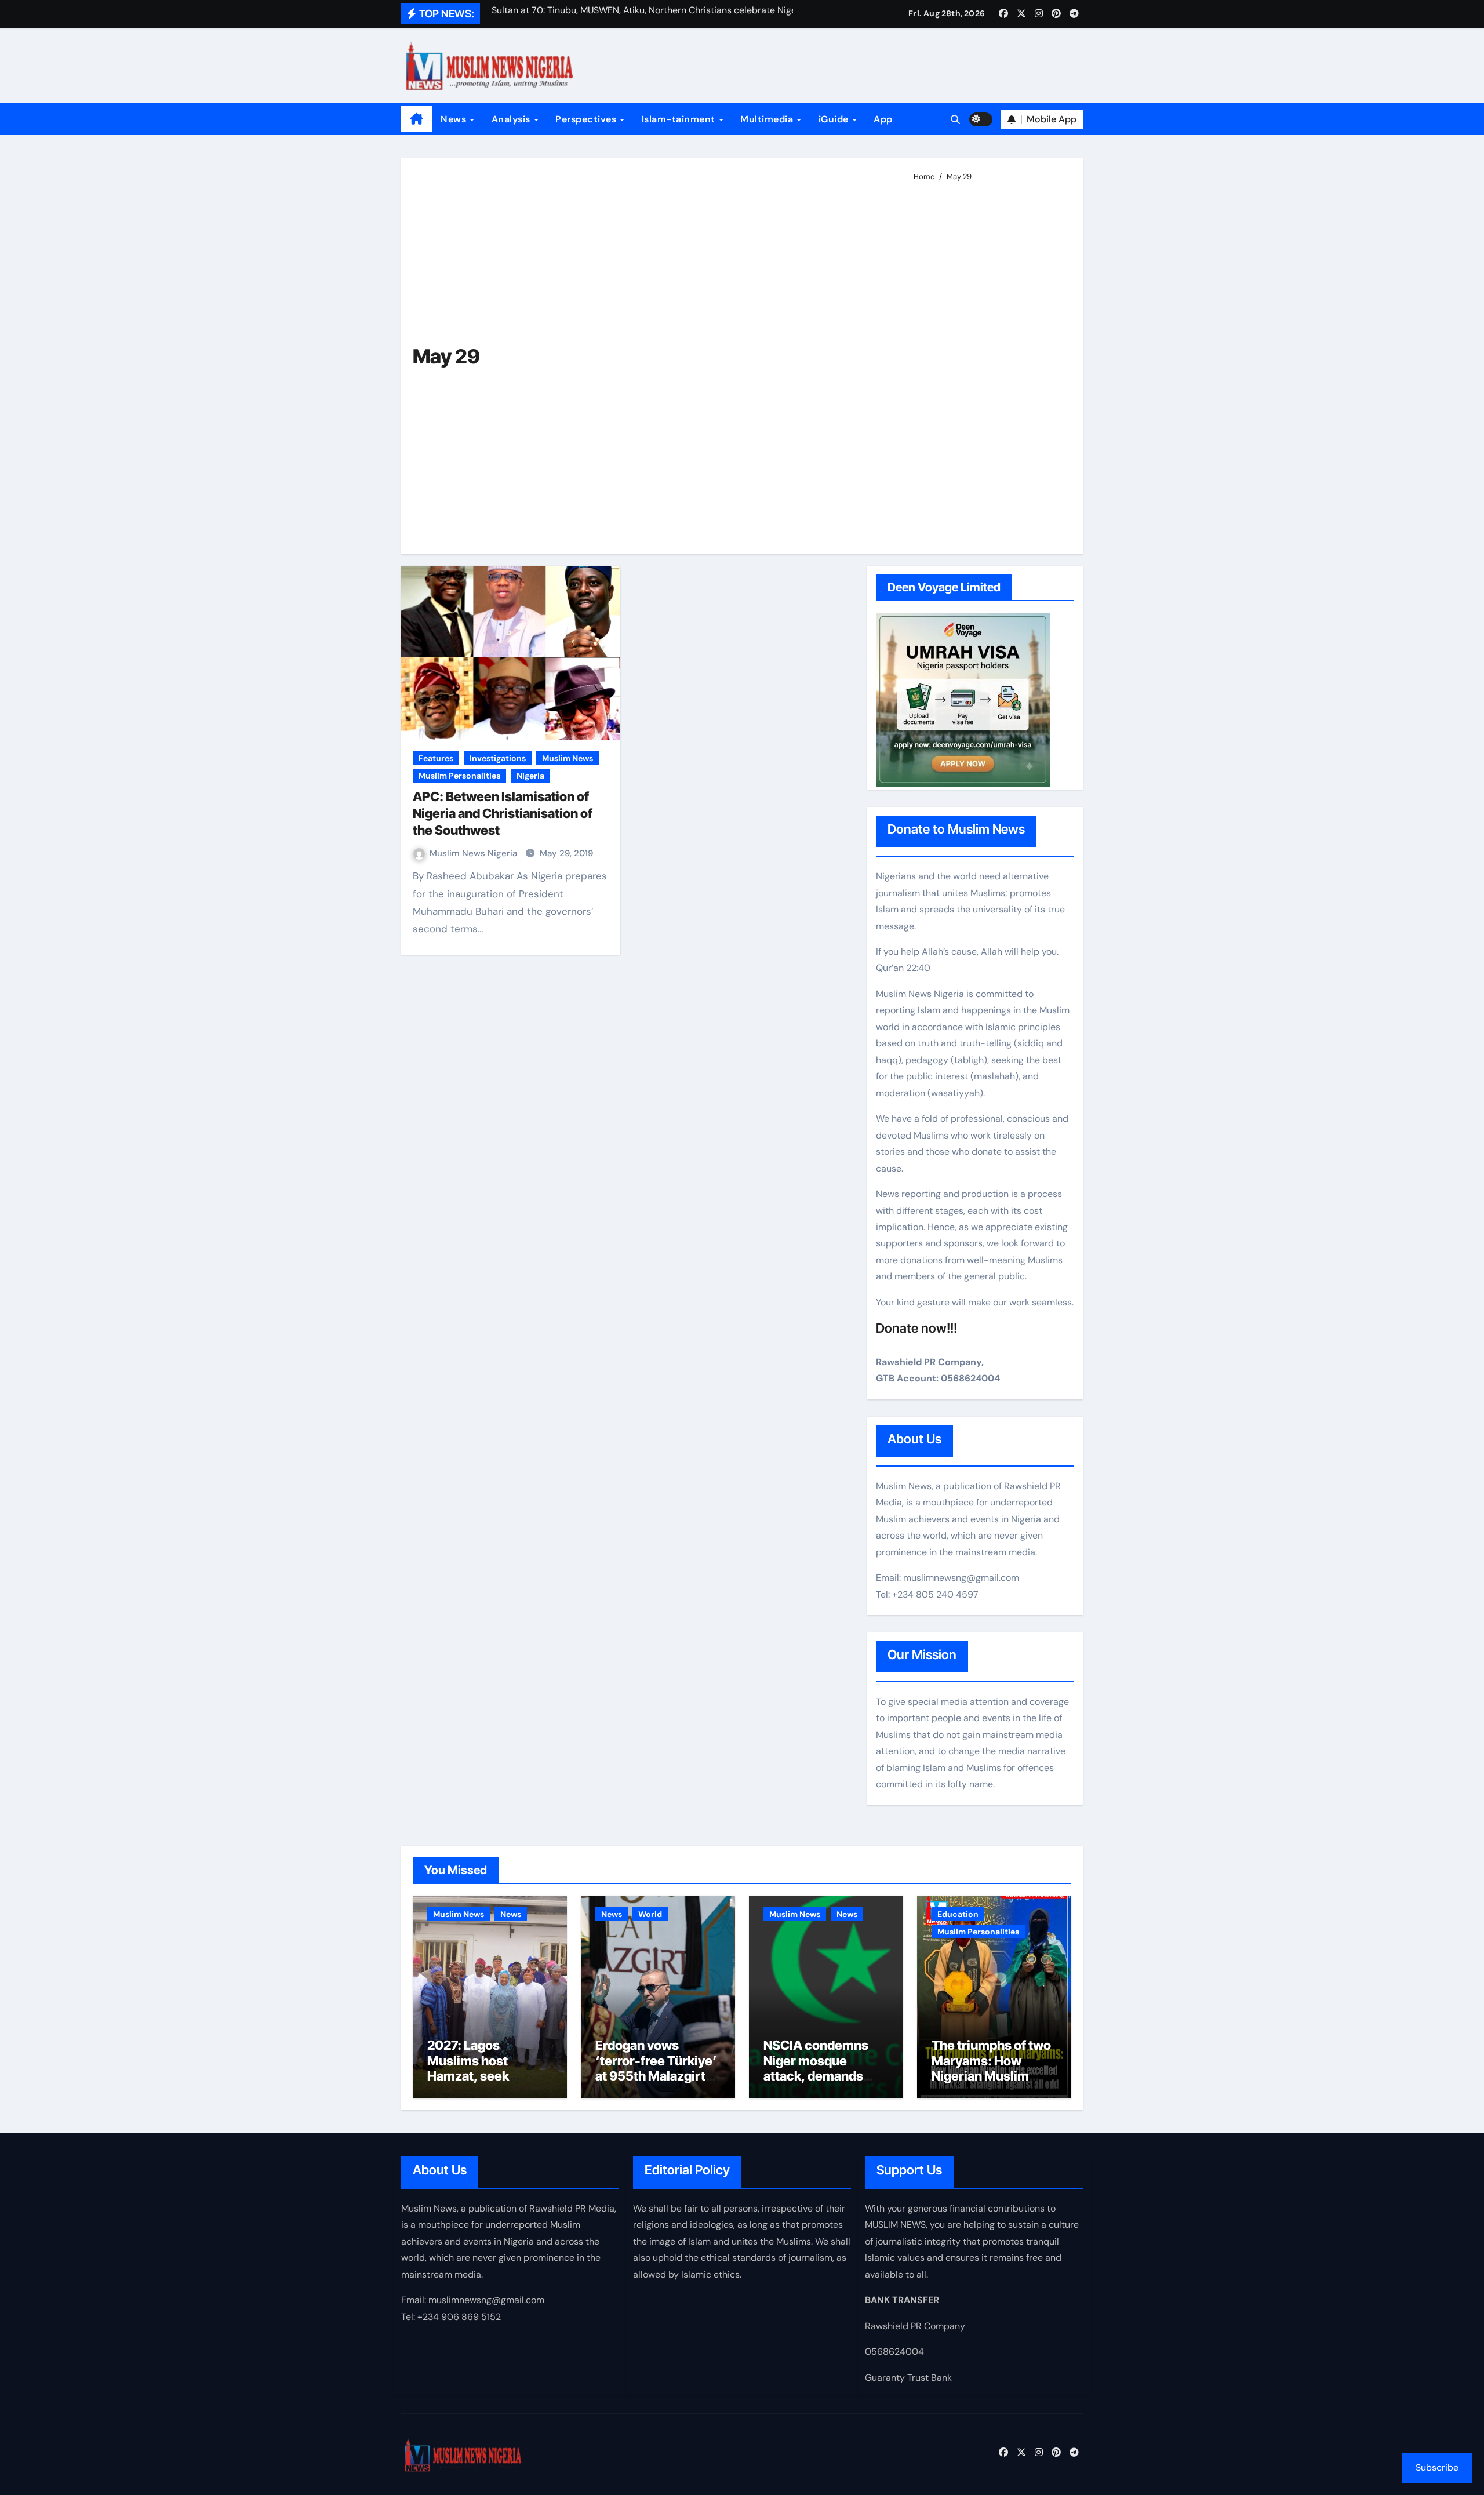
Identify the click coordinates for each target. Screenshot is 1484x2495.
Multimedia (768, 119)
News (455, 119)
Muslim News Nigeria (474, 853)
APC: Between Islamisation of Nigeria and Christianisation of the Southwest (503, 813)
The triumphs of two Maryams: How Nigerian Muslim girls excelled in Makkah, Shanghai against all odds (991, 2083)
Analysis (512, 119)
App (883, 119)
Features (436, 758)
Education (958, 1914)
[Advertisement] (989, 363)
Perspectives (587, 119)
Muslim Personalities (459, 776)
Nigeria (530, 776)
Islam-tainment (680, 119)
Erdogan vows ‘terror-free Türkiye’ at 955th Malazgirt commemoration (656, 2068)
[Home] (417, 119)
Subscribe (1437, 2467)
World (650, 1914)
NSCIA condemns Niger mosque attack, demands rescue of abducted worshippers (821, 2076)
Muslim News (568, 758)
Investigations (498, 758)
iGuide (835, 119)
